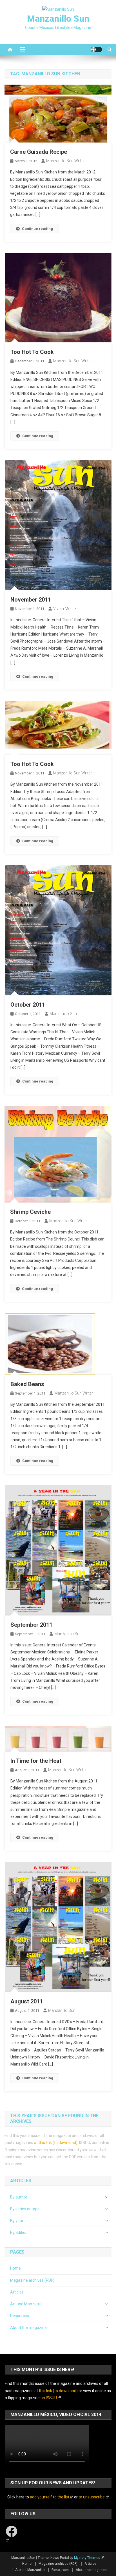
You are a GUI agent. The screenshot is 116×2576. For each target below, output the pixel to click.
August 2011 (27, 2001)
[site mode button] (96, 49)
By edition (19, 2232)
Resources (20, 2316)
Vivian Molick (65, 609)
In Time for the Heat (36, 1761)
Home (15, 2268)
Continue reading (37, 229)
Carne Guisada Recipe (39, 152)
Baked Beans (27, 1384)
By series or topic (25, 2209)
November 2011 (31, 600)
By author (19, 2197)
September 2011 (31, 1625)
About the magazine (28, 2328)
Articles (17, 2292)
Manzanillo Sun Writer (65, 161)
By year (17, 2221)
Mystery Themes (87, 2558)
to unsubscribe (92, 2497)
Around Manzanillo (27, 2304)
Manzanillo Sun (58, 19)
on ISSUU (49, 2398)
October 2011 (28, 1005)
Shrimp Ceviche (30, 1212)
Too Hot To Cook (32, 352)
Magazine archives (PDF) (32, 2280)
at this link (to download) (56, 2143)
